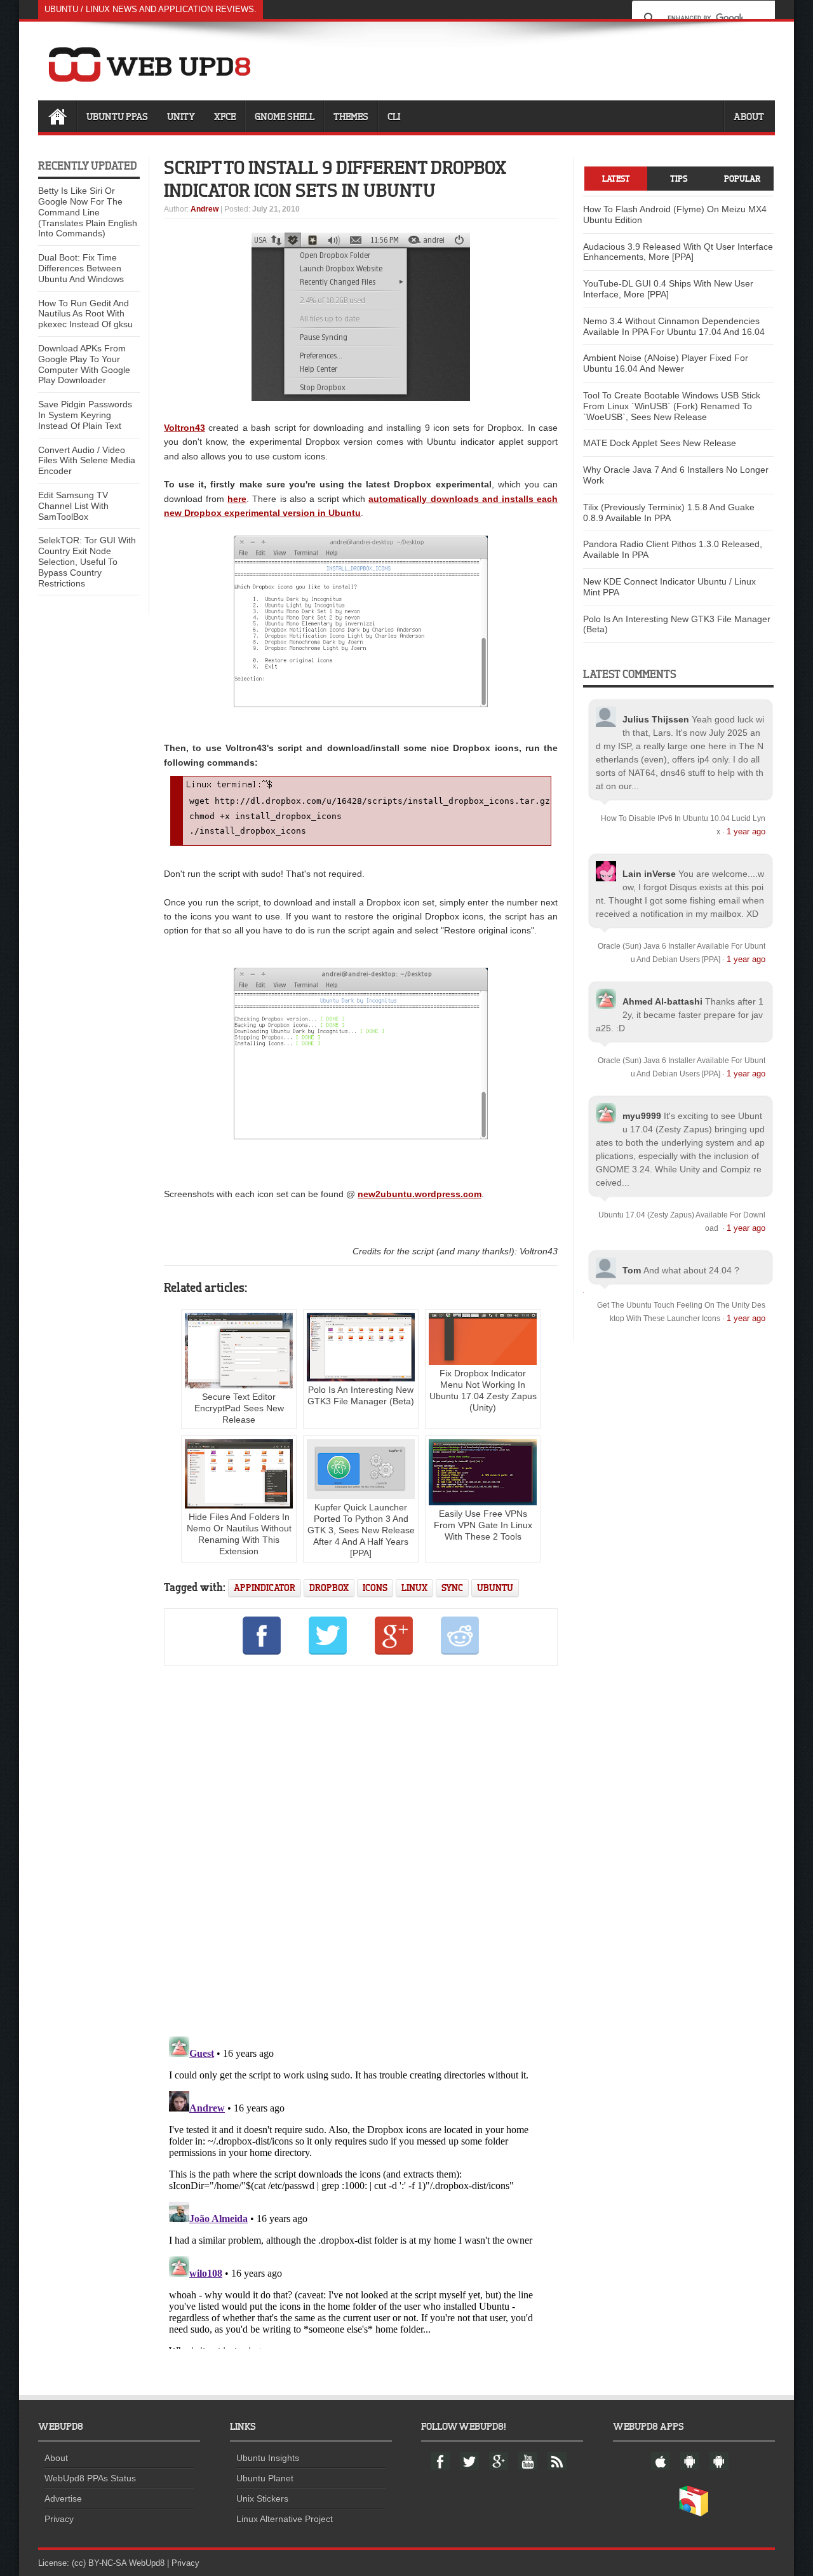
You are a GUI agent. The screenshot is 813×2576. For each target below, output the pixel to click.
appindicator (265, 1588)
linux (414, 1588)
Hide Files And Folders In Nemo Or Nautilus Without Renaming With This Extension (239, 1534)
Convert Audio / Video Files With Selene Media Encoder (87, 461)
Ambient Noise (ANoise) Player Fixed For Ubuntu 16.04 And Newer (666, 363)
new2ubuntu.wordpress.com (420, 1194)
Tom (632, 1270)
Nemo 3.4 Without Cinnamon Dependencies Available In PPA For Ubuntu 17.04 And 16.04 (674, 326)
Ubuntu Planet (265, 2478)
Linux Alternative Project (285, 2519)
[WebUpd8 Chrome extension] (694, 2514)
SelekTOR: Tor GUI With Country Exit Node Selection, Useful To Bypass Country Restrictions (87, 561)
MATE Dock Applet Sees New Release (660, 443)
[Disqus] (361, 1849)
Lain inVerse (649, 874)
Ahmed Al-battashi (662, 1001)
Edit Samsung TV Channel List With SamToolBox (73, 506)
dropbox (329, 1588)
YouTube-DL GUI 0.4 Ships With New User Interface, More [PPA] (668, 289)
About (749, 116)
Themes (351, 116)
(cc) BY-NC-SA (99, 2563)
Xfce (225, 116)
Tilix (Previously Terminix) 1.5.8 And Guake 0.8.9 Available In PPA (669, 512)
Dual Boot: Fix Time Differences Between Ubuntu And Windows (81, 268)
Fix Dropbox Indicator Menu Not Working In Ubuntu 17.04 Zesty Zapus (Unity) (483, 1390)
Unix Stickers (262, 2498)
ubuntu (495, 1588)
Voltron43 (185, 428)
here (237, 499)
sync (452, 1588)
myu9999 (642, 1116)
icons (375, 1588)
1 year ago (746, 831)
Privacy (59, 2519)
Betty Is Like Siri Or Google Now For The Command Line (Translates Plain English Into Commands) (88, 212)
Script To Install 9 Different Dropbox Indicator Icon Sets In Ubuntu (335, 179)
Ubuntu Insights (268, 2458)
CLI (394, 116)
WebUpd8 (147, 2563)
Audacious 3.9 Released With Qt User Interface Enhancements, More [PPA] (678, 252)
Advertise (63, 2498)
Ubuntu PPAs (117, 116)
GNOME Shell (285, 116)
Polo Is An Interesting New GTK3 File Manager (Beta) (361, 1395)
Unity (181, 116)
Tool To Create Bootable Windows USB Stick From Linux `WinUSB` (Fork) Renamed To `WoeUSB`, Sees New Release (672, 406)
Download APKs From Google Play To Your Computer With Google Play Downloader (84, 364)
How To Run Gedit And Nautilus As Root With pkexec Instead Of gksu (85, 314)
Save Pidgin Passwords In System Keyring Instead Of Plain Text (85, 415)
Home (57, 116)
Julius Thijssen (656, 719)
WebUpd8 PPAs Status (90, 2478)
